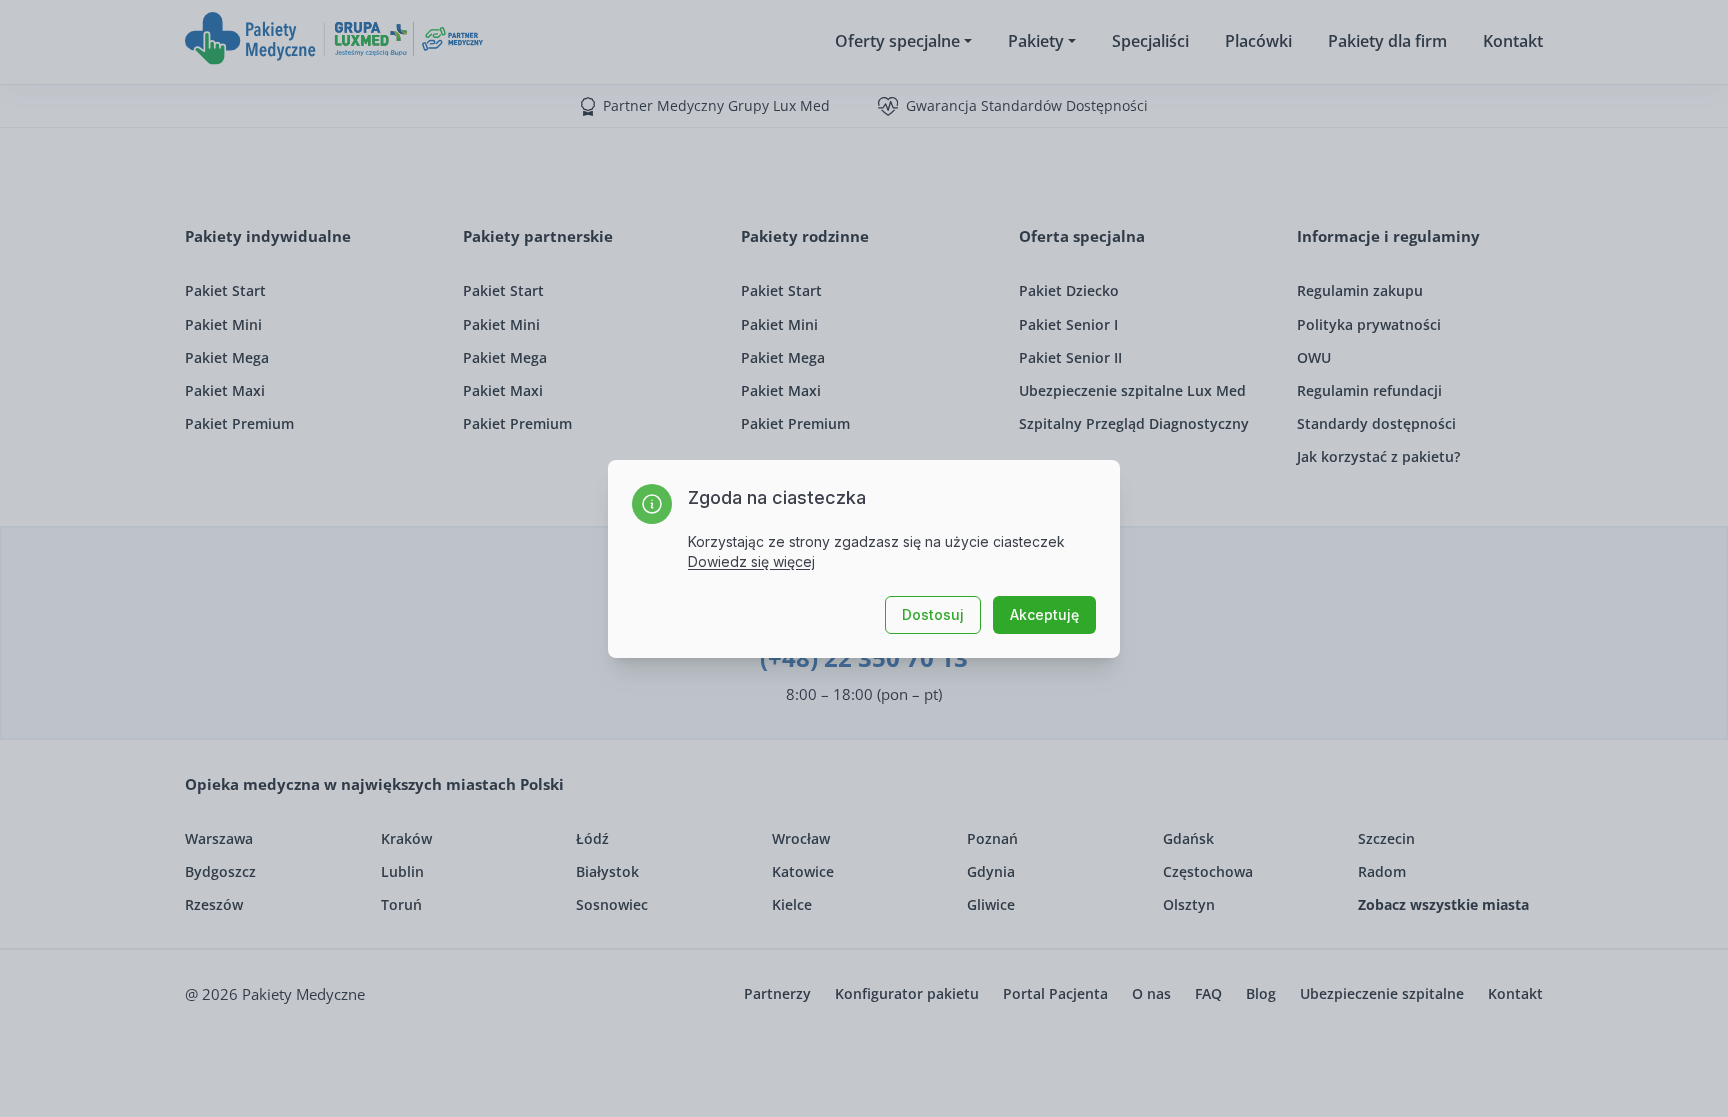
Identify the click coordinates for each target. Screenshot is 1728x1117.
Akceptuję (1044, 614)
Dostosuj (933, 614)
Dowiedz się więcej (751, 561)
